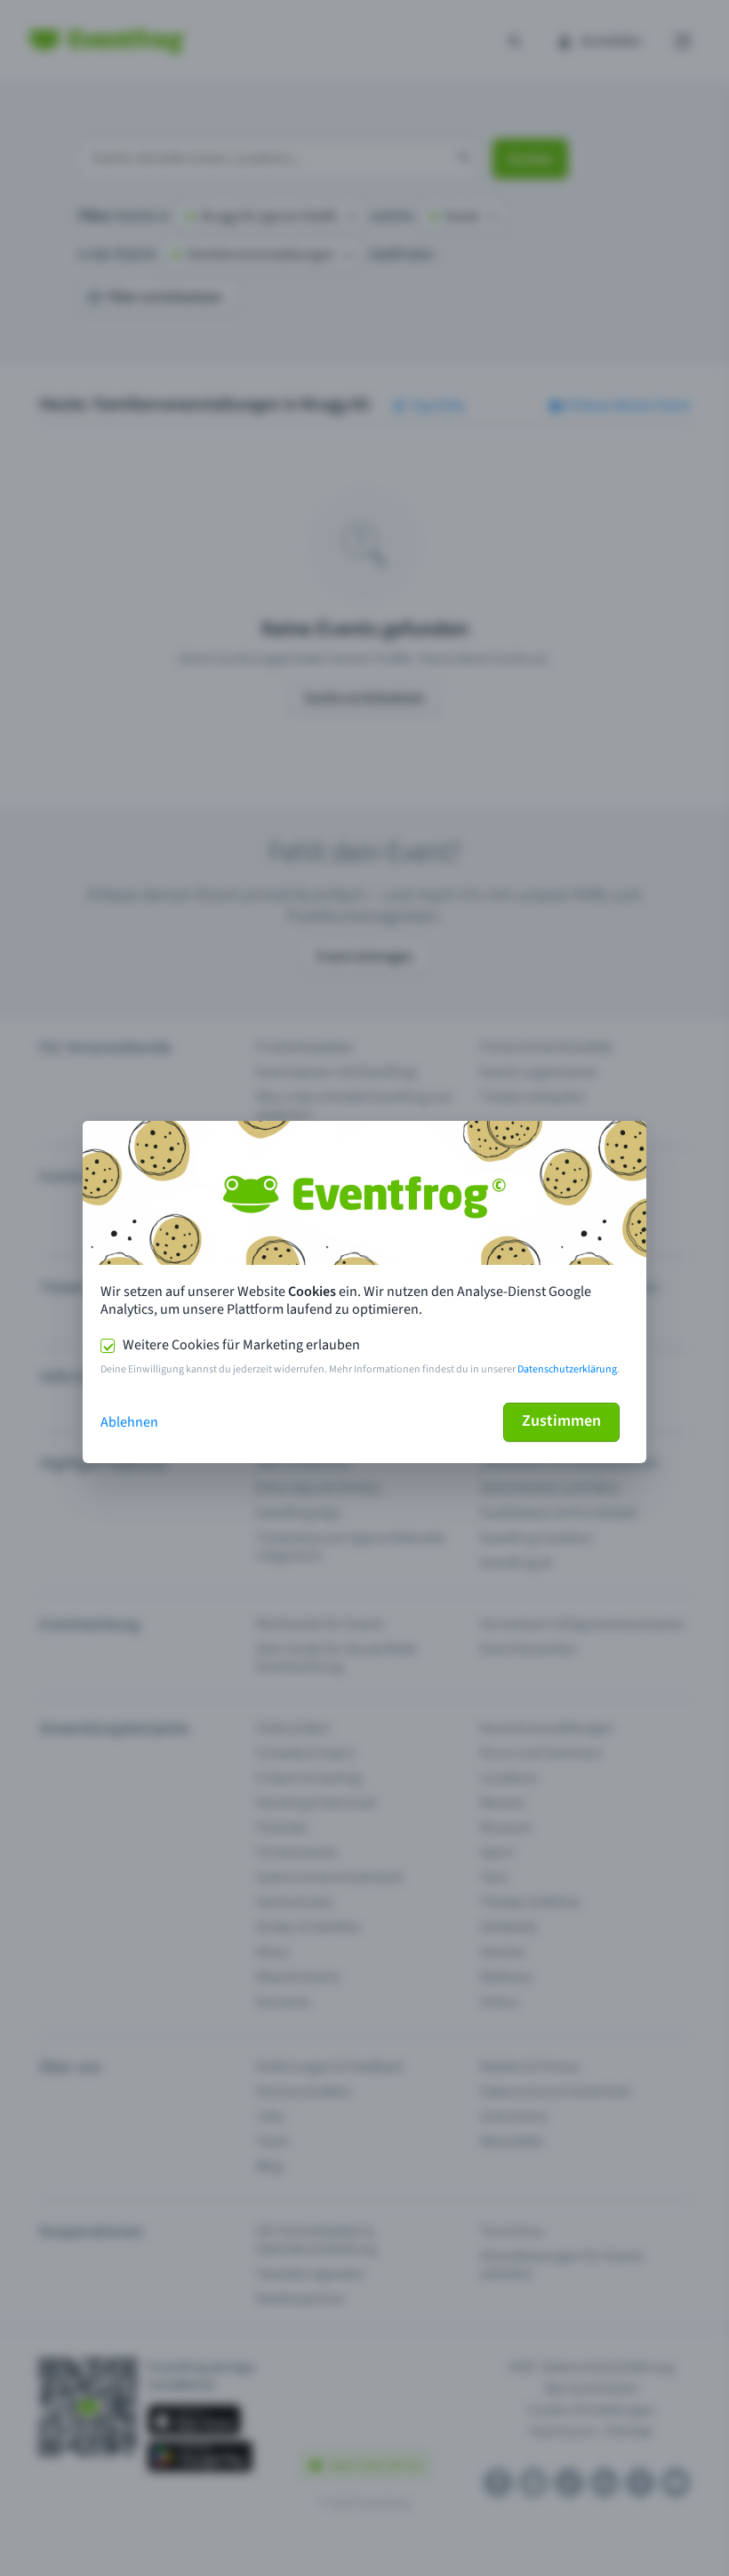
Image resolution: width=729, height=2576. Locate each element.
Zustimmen (561, 1421)
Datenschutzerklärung (567, 1369)
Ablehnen (129, 1422)
